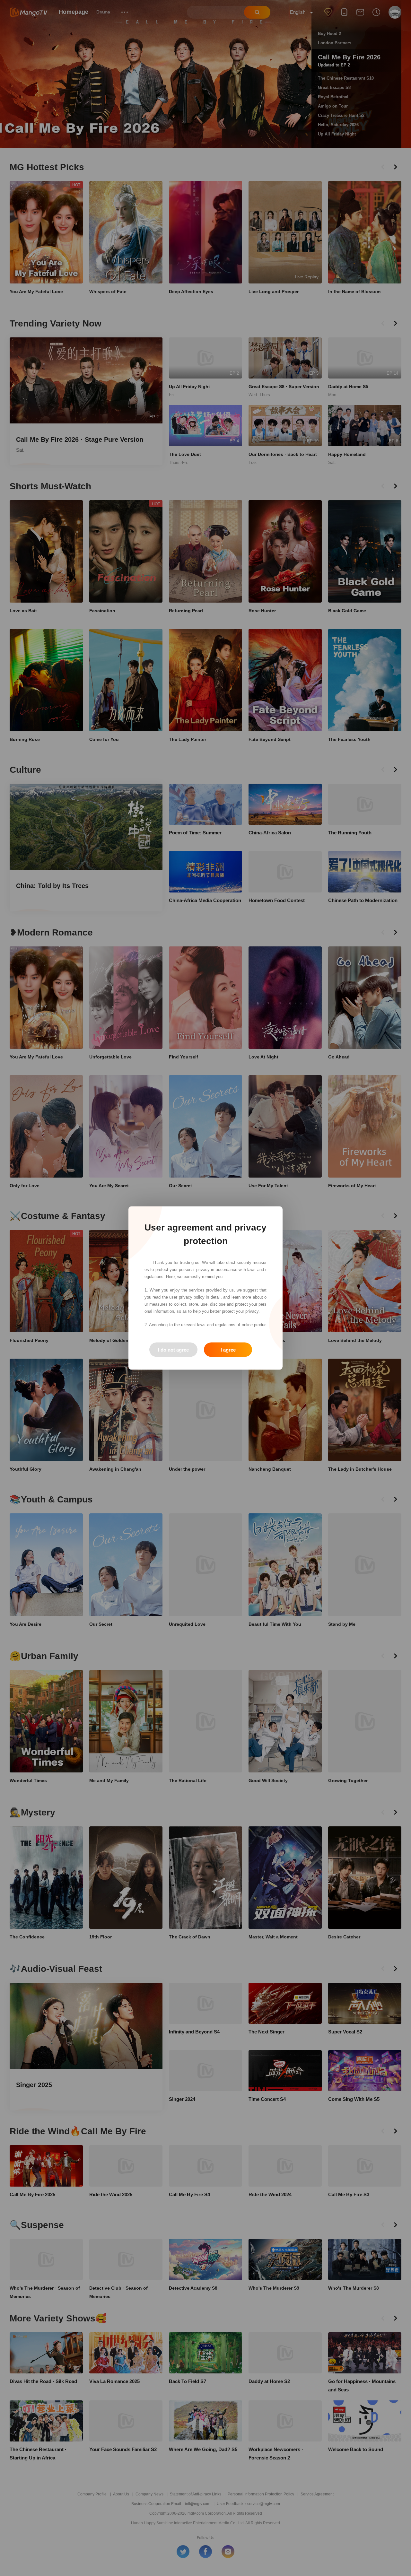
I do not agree (173, 1350)
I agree (228, 1350)
